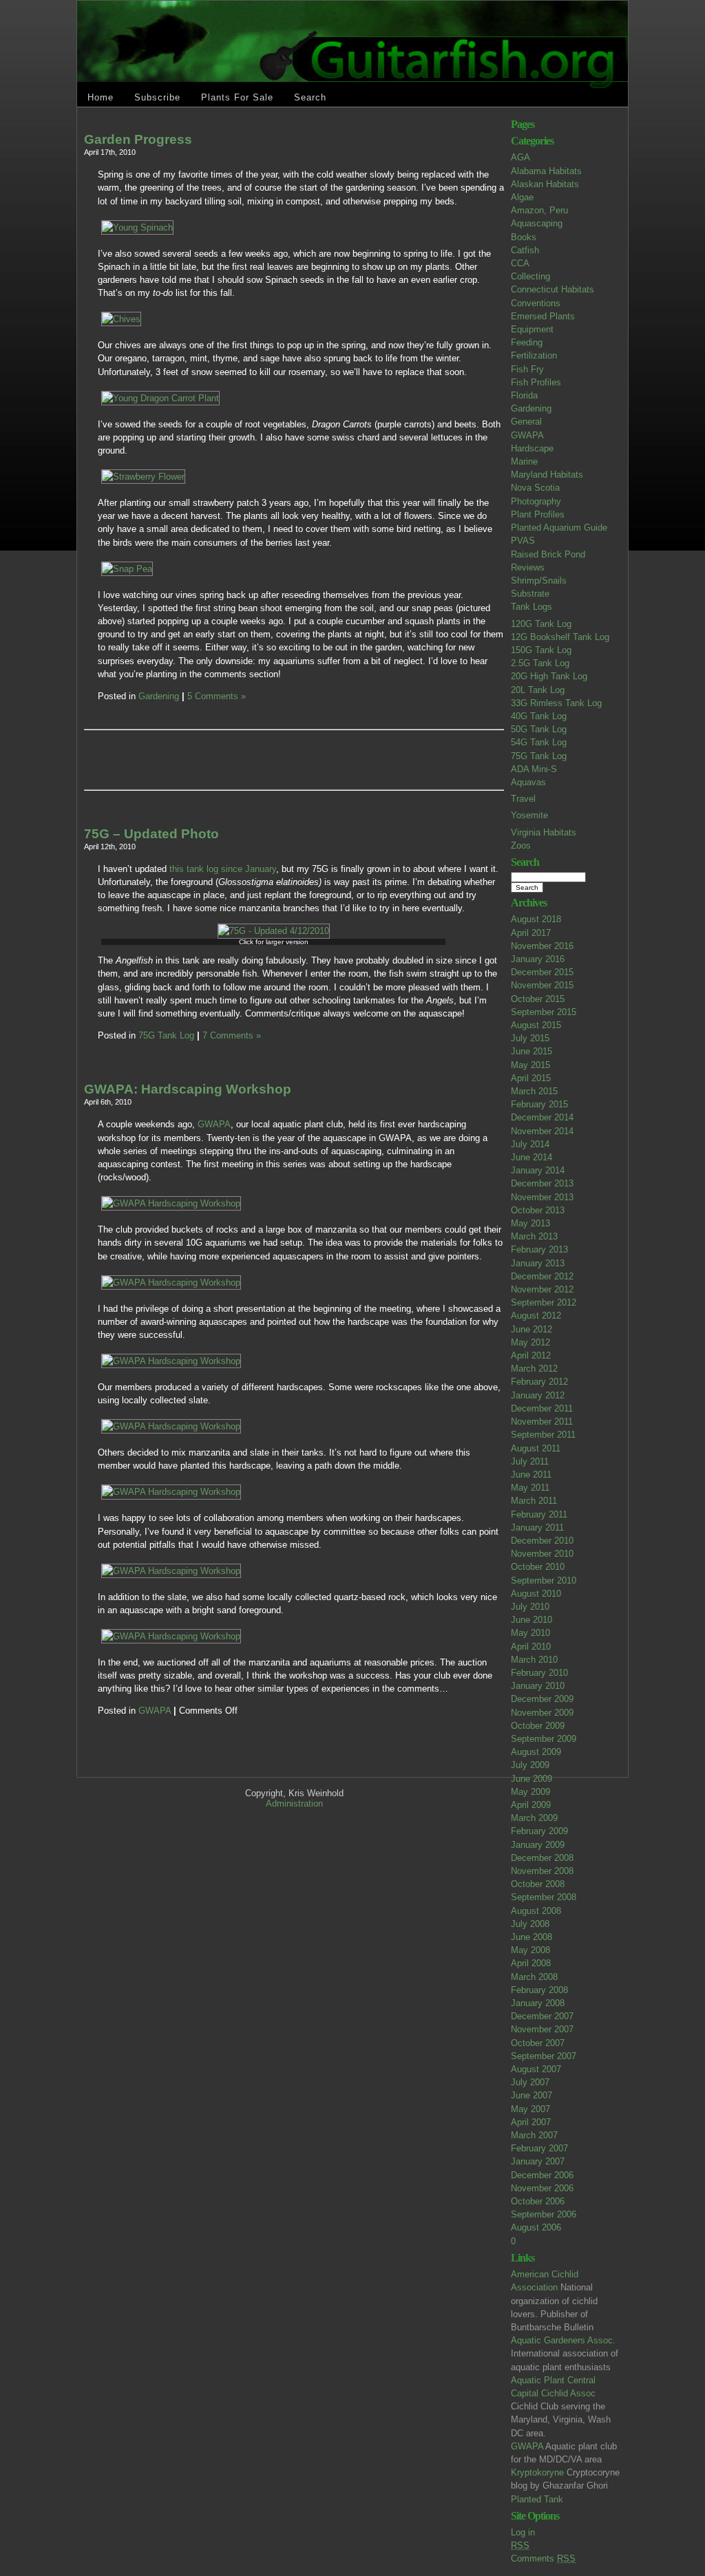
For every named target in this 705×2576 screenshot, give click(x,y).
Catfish (525, 250)
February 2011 (539, 1514)
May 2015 (530, 1065)
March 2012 (534, 1369)
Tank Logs (532, 607)
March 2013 (534, 1236)
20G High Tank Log (549, 676)
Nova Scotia (535, 488)
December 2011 (542, 1408)
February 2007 (539, 2148)
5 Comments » (217, 696)
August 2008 (536, 1911)
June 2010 (532, 1620)
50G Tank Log (539, 729)
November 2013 (542, 1197)
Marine (524, 461)
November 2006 (542, 2188)
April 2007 (531, 2122)
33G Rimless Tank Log (556, 703)
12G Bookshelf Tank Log (560, 637)
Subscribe (157, 97)
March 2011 (534, 1501)
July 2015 (530, 1038)
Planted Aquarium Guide (559, 528)
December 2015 (542, 972)
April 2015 (531, 1078)
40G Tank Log (539, 716)
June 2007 (532, 2095)
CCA (520, 263)
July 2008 (530, 1924)
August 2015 (536, 1025)
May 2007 (530, 2109)
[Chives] (121, 319)
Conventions (536, 303)
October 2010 (538, 1567)
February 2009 (539, 1831)
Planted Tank (537, 2499)
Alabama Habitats (546, 171)
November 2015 (542, 985)
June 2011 (531, 1475)
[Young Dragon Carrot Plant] (160, 398)
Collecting (530, 276)
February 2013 (539, 1249)
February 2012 (539, 1382)
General (526, 422)
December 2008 (542, 1858)
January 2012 (538, 1395)
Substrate (530, 594)
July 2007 (530, 2082)
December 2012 (542, 1276)
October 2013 (538, 1210)
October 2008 (538, 1884)
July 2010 (530, 1607)
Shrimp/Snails (539, 581)
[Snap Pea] (127, 569)
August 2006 (536, 2227)
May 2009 (530, 1792)
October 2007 (538, 2043)
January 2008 (538, 2003)
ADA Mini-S (534, 769)
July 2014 (530, 1144)
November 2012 (542, 1289)
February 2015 (539, 1104)
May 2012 (530, 1342)
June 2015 (532, 1051)
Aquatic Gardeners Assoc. (563, 2340)
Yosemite (529, 815)
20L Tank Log (538, 690)
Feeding (527, 342)
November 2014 (542, 1131)
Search (310, 97)
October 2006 (538, 2201)
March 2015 (534, 1091)
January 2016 (538, 959)
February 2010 (539, 1673)
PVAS (523, 541)
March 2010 (534, 1660)
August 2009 (536, 1752)
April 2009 (531, 1805)
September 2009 (544, 1739)
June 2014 (532, 1157)
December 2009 (542, 1699)
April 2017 (531, 933)
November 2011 (542, 1422)
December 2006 (542, 2175)
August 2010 (536, 1594)
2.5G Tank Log (540, 663)
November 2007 (542, 2029)
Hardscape (532, 448)
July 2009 (530, 1765)
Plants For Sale (237, 97)
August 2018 (536, 919)
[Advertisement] (259, 760)
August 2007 (536, 2069)
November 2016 (542, 946)
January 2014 (538, 1170)
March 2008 (534, 1977)
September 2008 (544, 1897)
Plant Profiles (538, 514)
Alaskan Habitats (545, 184)
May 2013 (530, 1223)
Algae (522, 197)
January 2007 (538, 2161)
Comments (543, 2558)
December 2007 (542, 2016)
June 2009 (532, 1779)
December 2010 (542, 1541)
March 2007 (534, 2135)
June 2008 (532, 1937)
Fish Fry (527, 369)
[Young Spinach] (137, 227)
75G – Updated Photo (151, 834)
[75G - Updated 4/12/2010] (274, 931)
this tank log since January (221, 869)
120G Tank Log (541, 624)
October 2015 (538, 999)
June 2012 (532, 1329)
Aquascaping (537, 223)
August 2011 (536, 1448)
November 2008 (542, 1871)
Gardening (531, 408)
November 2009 (542, 1713)
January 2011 (537, 1527)
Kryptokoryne (537, 2472)
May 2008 (530, 1950)
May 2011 (530, 1488)
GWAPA (527, 435)
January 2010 (538, 1686)
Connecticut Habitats (553, 289)
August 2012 (536, 1316)
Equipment (532, 329)
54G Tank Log (539, 742)
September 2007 (544, 2056)
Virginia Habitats (544, 832)
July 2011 (530, 1461)
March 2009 (534, 1818)
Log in (523, 2532)
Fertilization (534, 355)
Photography (536, 501)
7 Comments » (232, 1035)
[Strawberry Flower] (143, 477)
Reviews (528, 567)
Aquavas (528, 782)
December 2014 (542, 1117)
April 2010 (531, 1647)
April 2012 (531, 1355)
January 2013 (538, 1263)
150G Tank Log (541, 650)
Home (101, 97)
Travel (523, 799)
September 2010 (544, 1580)
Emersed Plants (543, 316)
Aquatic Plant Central (553, 2380)
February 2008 (539, 1990)
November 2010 (542, 1554)
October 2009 (538, 1726)
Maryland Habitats (547, 475)
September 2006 (544, 2214)
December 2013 (542, 1183)
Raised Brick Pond (548, 554)
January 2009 (538, 1845)
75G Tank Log (539, 756)
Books (524, 237)
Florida (524, 395)
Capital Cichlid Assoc (553, 2393)
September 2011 (543, 1435)
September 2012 (544, 1302)
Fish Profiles (536, 382)
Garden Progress (138, 139)
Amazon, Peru (539, 210)
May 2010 (530, 1633)
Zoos (521, 845)
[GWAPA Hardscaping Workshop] (171, 1203)
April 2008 (531, 1963)
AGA (520, 157)
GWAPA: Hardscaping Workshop (188, 1089)
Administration (294, 1803)
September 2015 (544, 1012)
